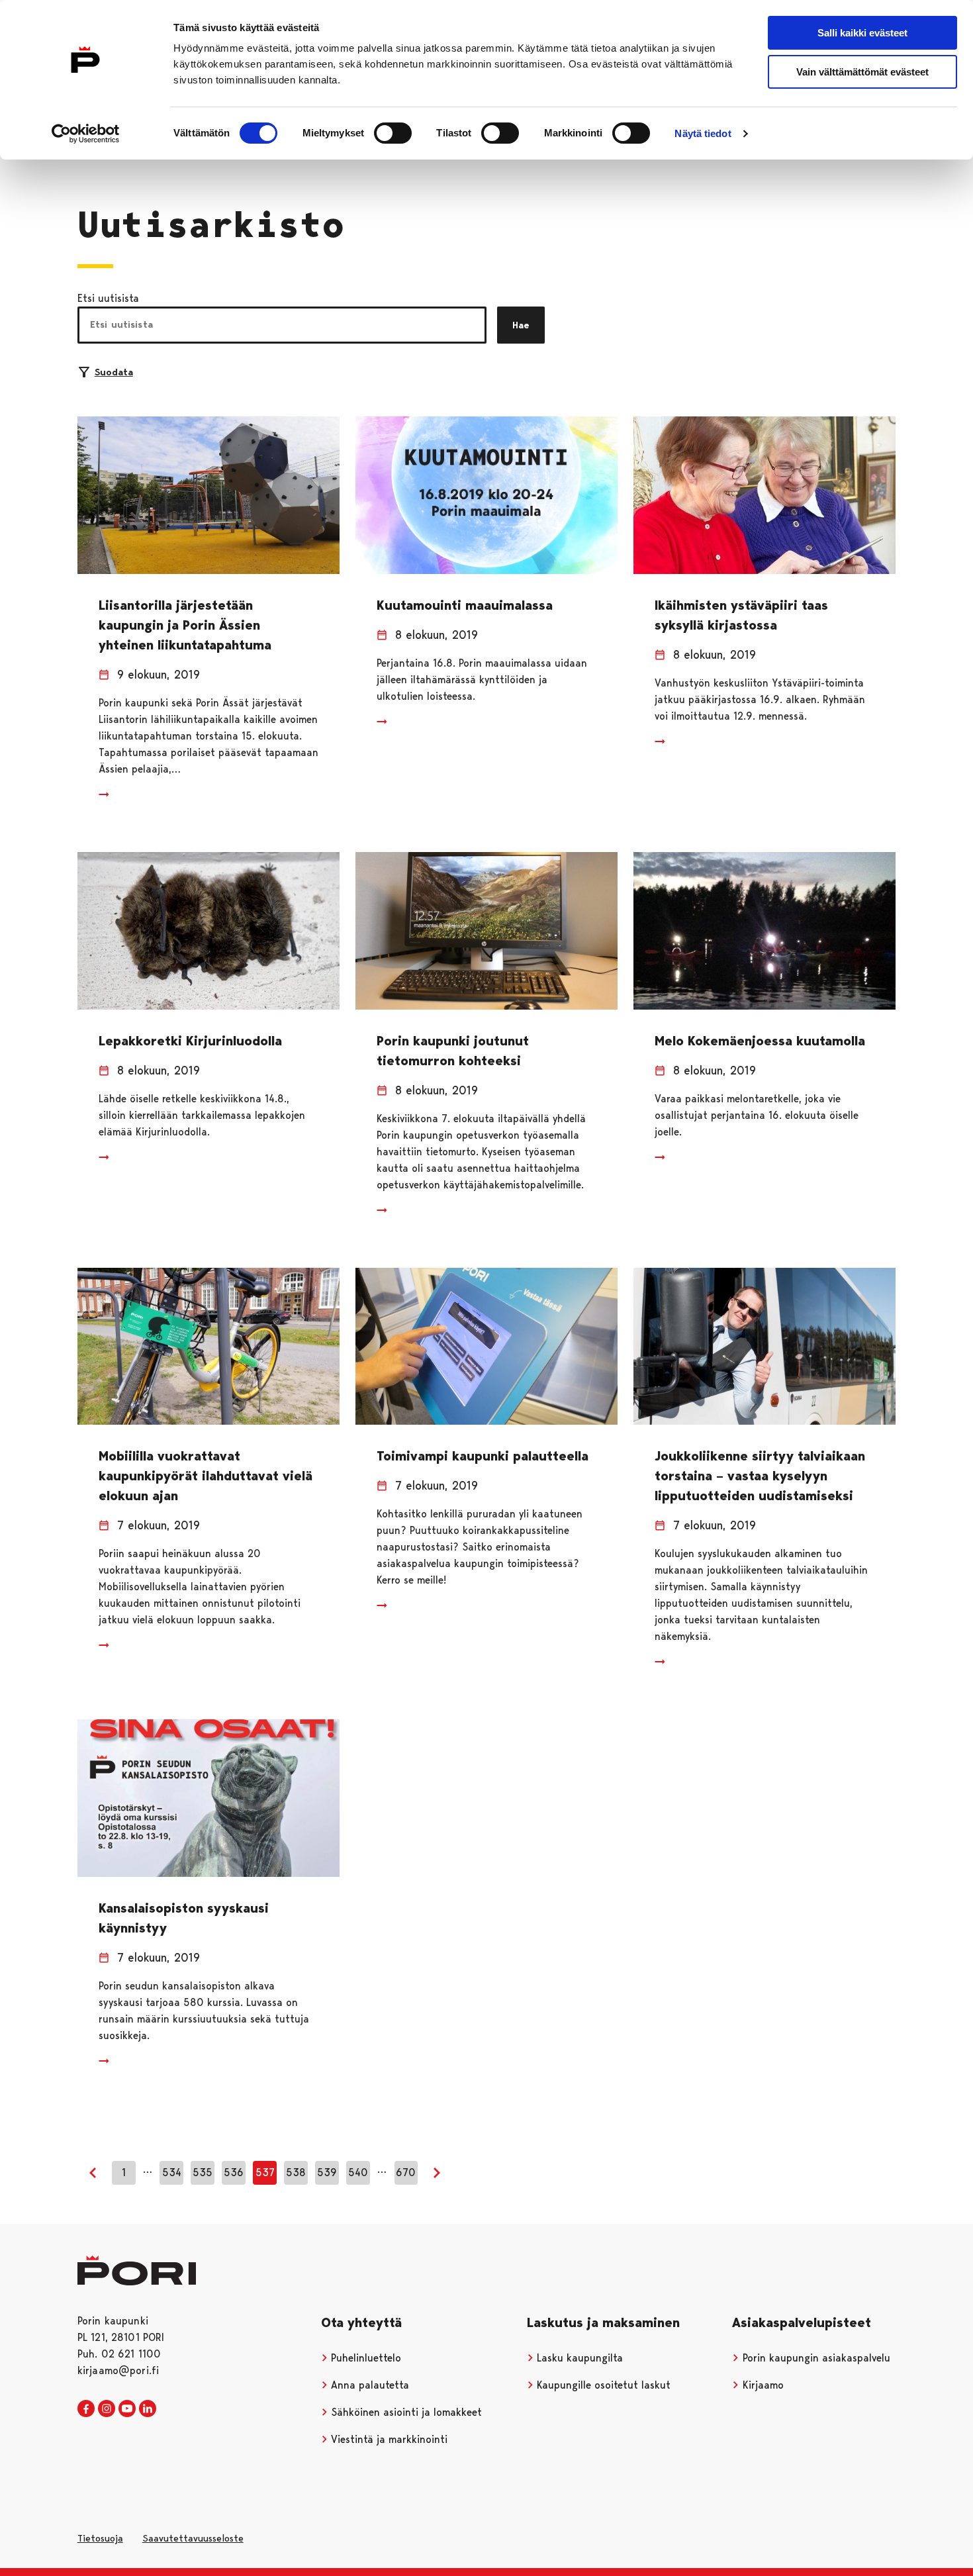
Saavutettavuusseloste (193, 2538)
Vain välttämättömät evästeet (862, 72)
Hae (521, 325)
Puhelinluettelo (364, 2358)
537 (265, 2172)
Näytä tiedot (703, 133)
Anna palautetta (368, 2385)
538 (296, 2172)
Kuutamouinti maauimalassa (465, 605)
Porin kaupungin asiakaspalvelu (815, 2358)
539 (327, 2172)
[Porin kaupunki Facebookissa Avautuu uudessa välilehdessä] (86, 2409)
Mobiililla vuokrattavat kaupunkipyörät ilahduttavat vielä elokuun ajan (206, 1476)
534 (172, 2172)
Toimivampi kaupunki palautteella (483, 1456)
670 (406, 2172)
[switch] (393, 133)
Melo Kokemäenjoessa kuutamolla (760, 1041)
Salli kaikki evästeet (862, 33)
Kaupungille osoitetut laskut (602, 2385)
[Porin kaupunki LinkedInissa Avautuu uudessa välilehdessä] (148, 2409)
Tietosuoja (100, 2538)
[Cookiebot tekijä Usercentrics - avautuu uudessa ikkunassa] (86, 134)
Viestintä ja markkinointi (388, 2439)
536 (234, 2172)
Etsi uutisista (108, 298)
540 (358, 2172)
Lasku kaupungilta (578, 2358)
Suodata (114, 372)
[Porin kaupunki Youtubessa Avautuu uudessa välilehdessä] (127, 2409)
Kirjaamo (762, 2385)
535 (203, 2172)
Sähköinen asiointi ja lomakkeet (405, 2412)
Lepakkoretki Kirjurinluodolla (190, 1041)
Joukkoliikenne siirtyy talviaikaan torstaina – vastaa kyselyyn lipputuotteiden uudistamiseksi (760, 1476)
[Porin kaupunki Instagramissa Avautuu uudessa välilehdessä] (107, 2409)
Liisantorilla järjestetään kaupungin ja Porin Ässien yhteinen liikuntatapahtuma (185, 625)
